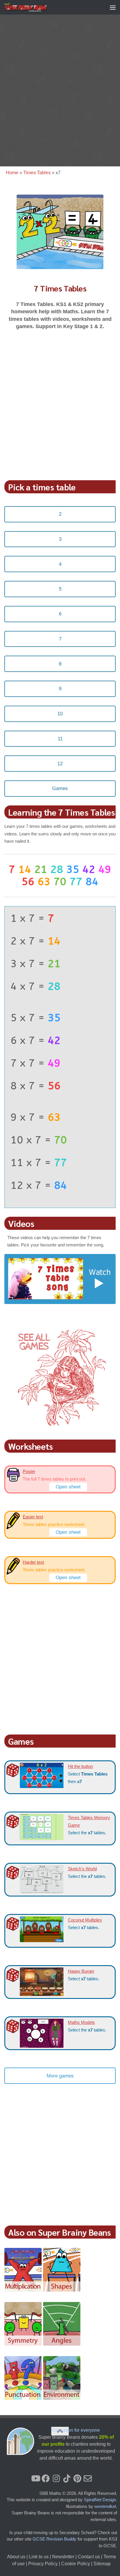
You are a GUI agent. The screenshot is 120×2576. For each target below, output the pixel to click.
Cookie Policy (76, 2564)
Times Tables (37, 173)
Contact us (89, 2557)
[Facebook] (46, 2479)
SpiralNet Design (100, 2500)
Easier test (33, 1517)
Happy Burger (81, 1971)
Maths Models (81, 2022)
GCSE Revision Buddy (54, 2539)
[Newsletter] (88, 2479)
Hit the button (80, 1766)
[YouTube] (35, 2479)
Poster (29, 1471)
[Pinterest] (77, 2479)
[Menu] (113, 7)
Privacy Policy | (45, 2564)
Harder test (33, 1562)
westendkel (105, 2506)
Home (12, 173)
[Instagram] (56, 2479)
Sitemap (102, 2564)
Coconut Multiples (85, 1920)
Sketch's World (82, 1869)
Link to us (39, 2557)
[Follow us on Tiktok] (67, 2479)
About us (16, 2557)
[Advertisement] (60, 89)
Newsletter (63, 2557)
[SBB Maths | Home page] (33, 7)
